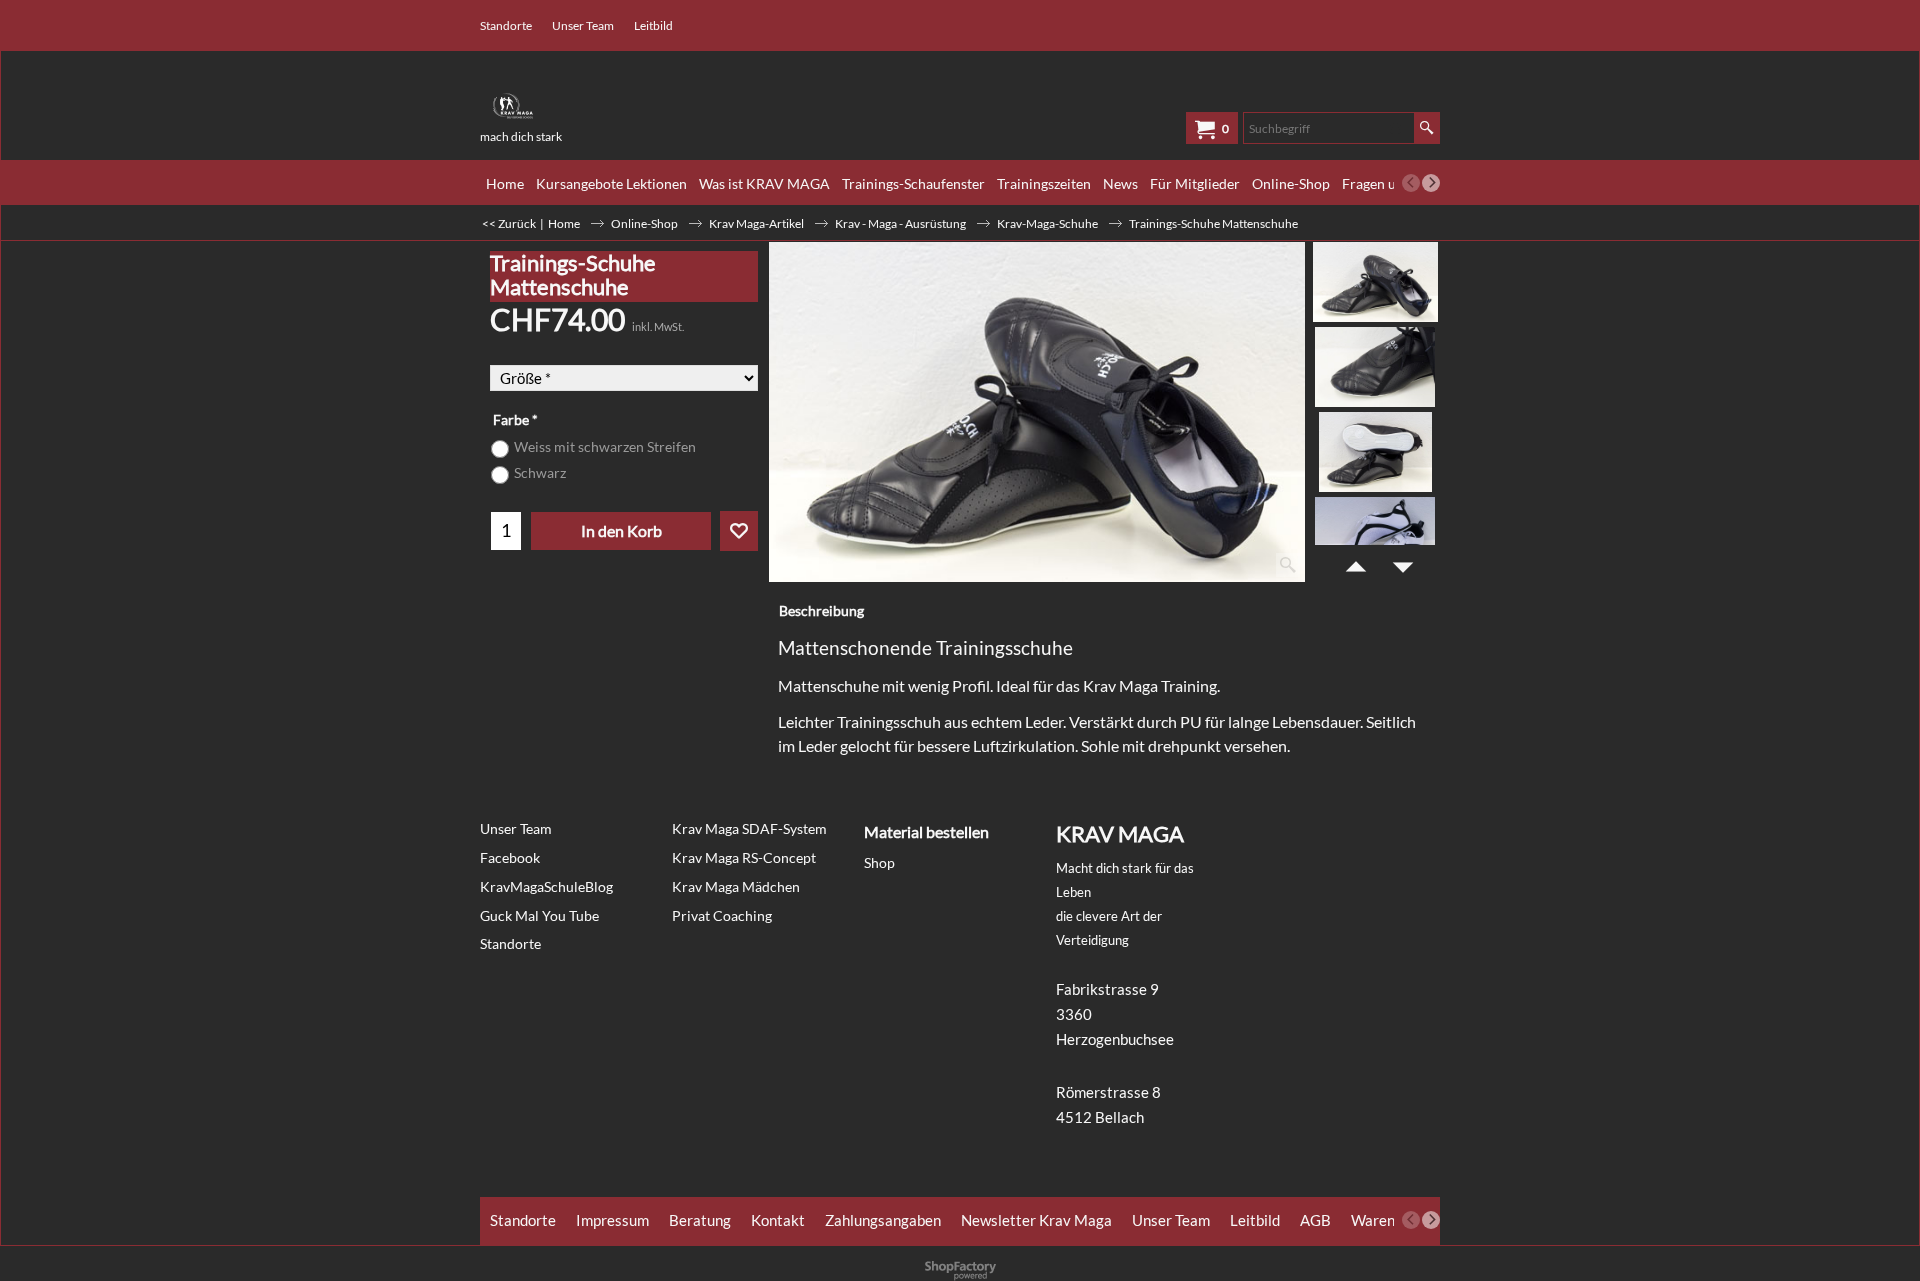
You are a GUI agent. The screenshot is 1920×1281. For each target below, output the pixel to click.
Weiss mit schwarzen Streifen (605, 446)
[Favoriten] (739, 531)
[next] (1431, 183)
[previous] (1411, 183)
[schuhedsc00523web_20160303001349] (1375, 452)
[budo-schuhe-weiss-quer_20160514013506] (1375, 537)
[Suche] (1426, 128)
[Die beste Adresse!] (630, 99)
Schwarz (540, 472)
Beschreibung (821, 610)
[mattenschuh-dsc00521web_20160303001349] (1375, 367)
